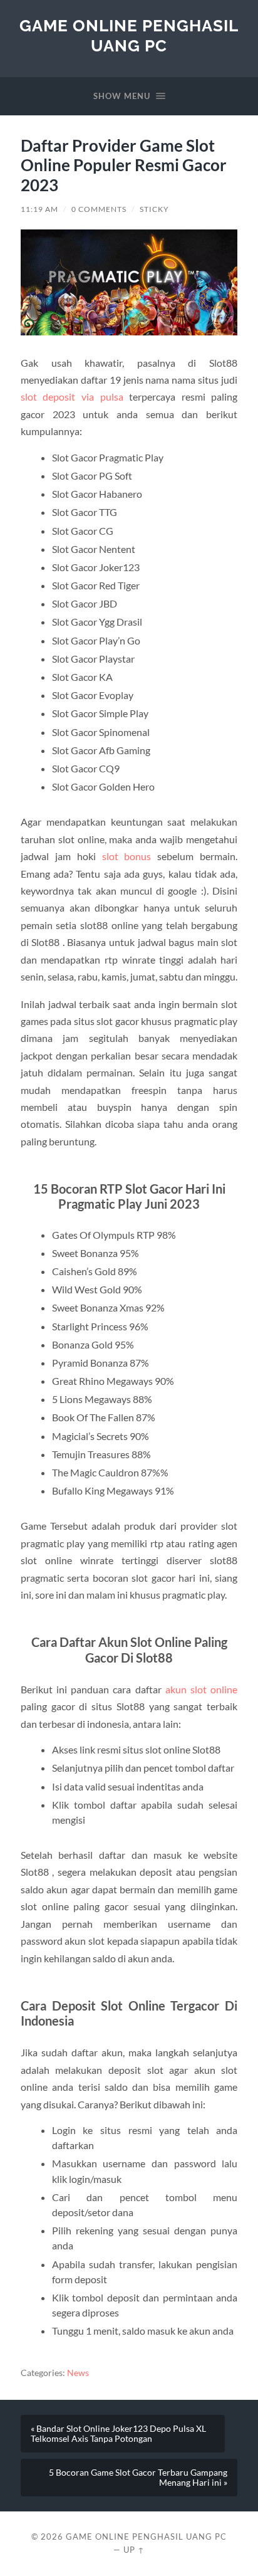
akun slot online (201, 1689)
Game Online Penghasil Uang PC (129, 35)
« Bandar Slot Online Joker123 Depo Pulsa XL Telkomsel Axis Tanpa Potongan (118, 2434)
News (78, 2373)
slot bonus (127, 856)
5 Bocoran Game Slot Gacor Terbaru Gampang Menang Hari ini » (138, 2478)
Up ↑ (134, 2550)
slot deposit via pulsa (72, 397)
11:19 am (39, 209)
